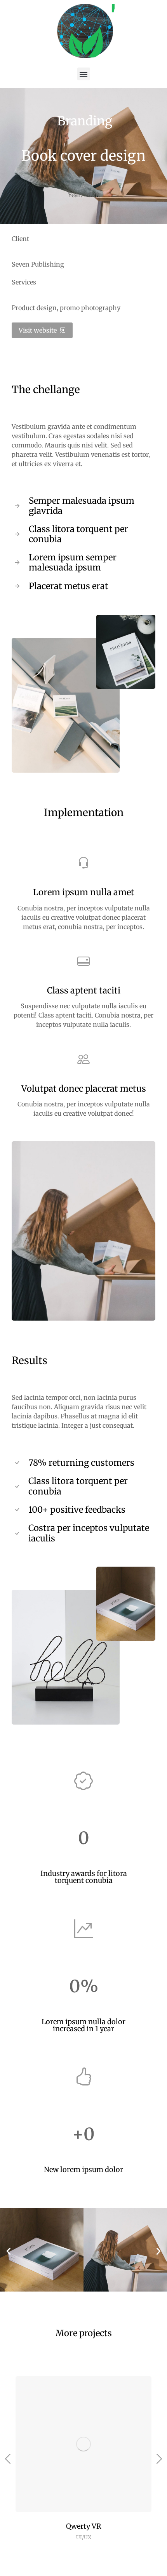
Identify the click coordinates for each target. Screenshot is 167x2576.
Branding (85, 121)
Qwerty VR (84, 2526)
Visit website (38, 330)
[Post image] (83, 2444)
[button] (84, 74)
